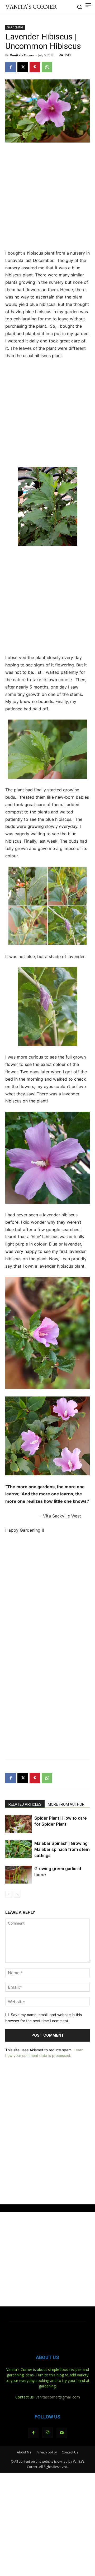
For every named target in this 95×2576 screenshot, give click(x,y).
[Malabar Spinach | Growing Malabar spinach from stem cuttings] (18, 1849)
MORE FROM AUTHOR (66, 1804)
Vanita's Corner (22, 55)
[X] (23, 67)
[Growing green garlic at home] (18, 1875)
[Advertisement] (47, 197)
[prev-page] (9, 1894)
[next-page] (17, 1894)
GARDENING (15, 27)
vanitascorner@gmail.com (58, 2397)
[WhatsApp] (47, 67)
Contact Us (70, 2452)
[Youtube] (62, 2433)
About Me (24, 2452)
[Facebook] (11, 67)
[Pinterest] (35, 67)
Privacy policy (47, 2452)
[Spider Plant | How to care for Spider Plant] (18, 1824)
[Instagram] (47, 2433)
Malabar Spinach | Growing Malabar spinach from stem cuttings (62, 1849)
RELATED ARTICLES (25, 1804)
